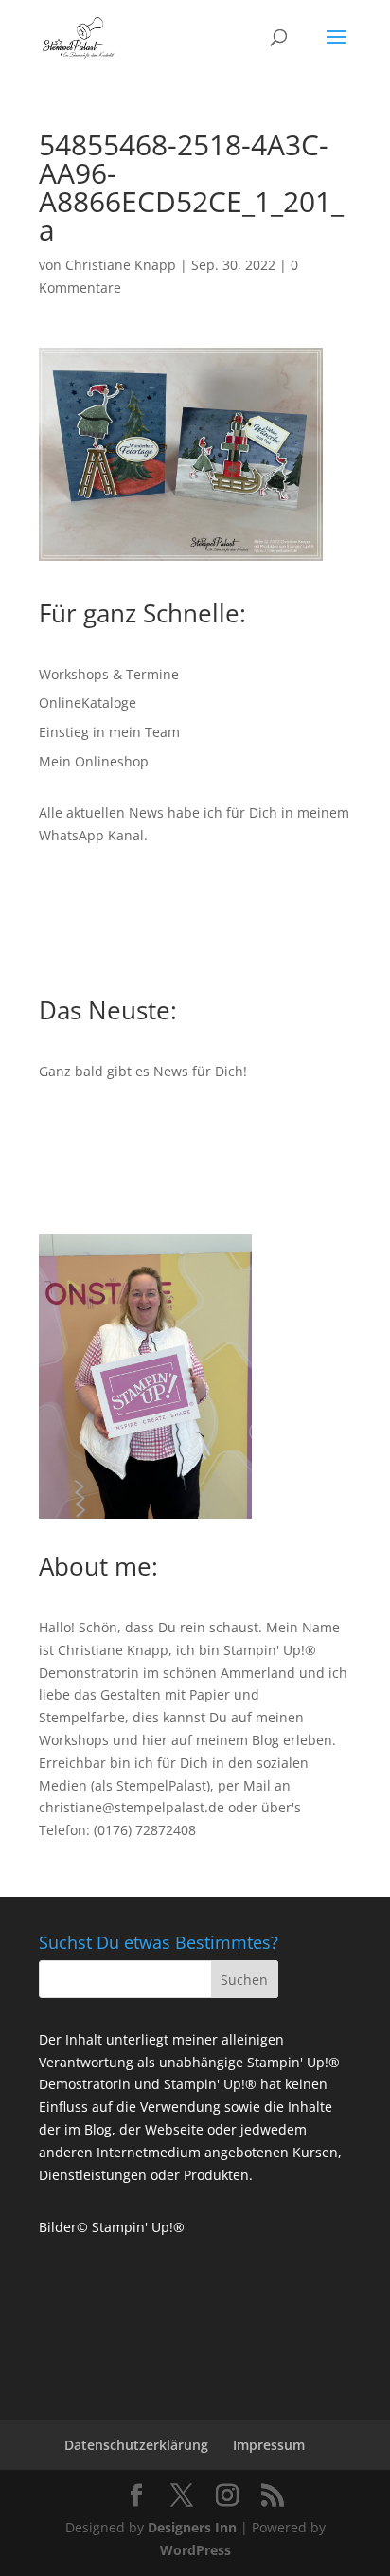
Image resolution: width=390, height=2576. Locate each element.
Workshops (74, 1740)
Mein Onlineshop (94, 761)
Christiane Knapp (121, 265)
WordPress (195, 2550)
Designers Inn (192, 2527)
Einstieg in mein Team (109, 732)
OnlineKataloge (88, 703)
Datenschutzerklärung (136, 2445)
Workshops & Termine (109, 674)
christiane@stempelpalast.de (132, 1807)
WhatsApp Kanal (91, 835)
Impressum (269, 2445)
